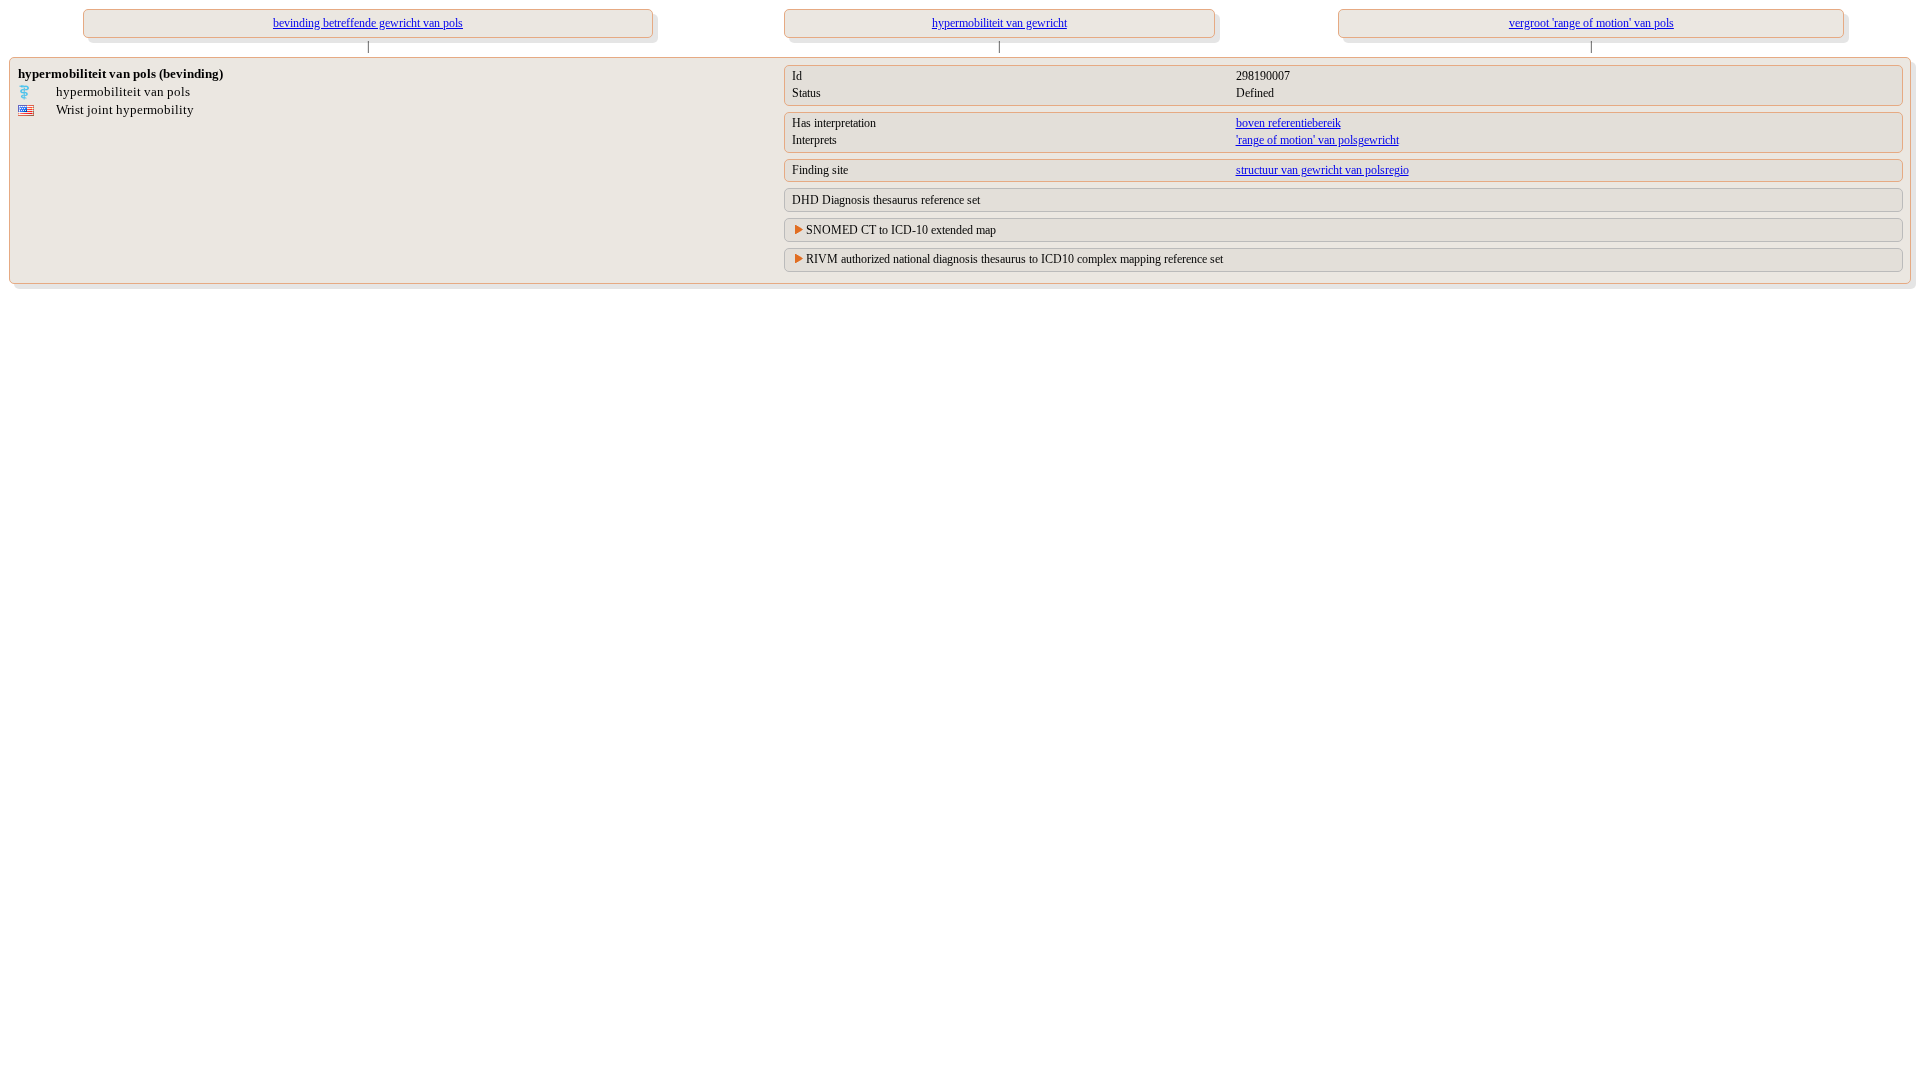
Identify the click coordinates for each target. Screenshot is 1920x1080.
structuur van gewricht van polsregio (1322, 170)
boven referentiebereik (1288, 123)
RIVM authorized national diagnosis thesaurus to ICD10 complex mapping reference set (1014, 259)
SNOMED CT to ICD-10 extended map (901, 230)
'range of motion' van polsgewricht (1317, 140)
